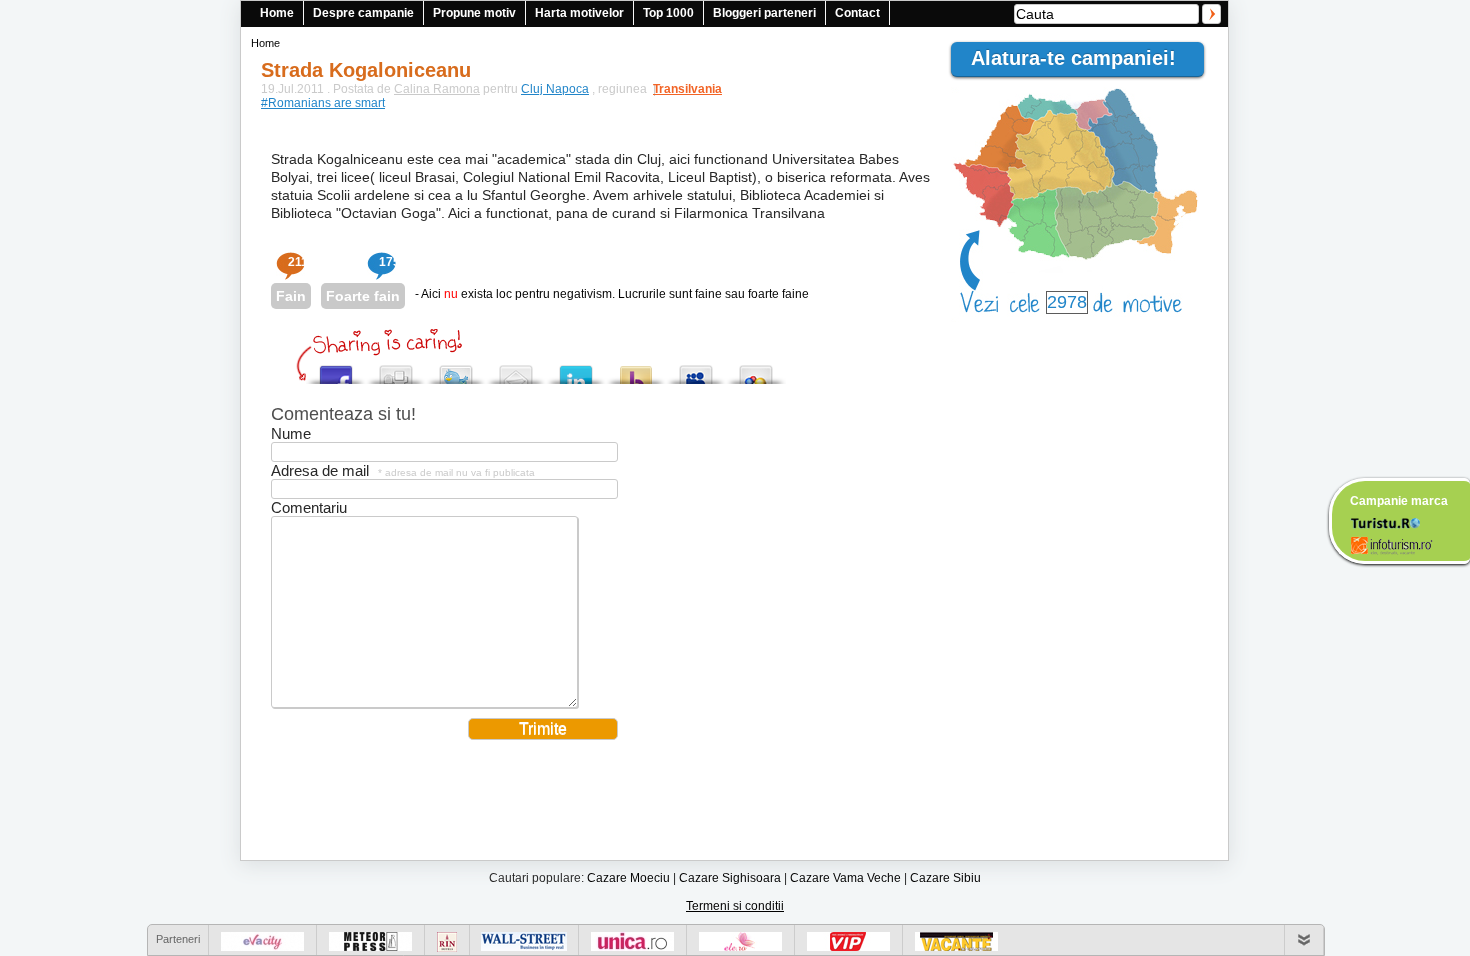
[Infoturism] (1391, 548)
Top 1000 (668, 13)
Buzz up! (636, 369)
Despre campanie (363, 13)
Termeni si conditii (735, 906)
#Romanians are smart (323, 103)
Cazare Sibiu (945, 878)
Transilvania (678, 89)
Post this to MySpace (696, 369)
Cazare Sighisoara (730, 878)
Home (277, 13)
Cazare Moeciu (628, 878)
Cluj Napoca (555, 89)
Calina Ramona (437, 89)
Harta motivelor (579, 13)
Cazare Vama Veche (845, 878)
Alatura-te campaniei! (1082, 58)
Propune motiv (474, 13)
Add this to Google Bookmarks (756, 369)
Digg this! (396, 369)
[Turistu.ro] (1385, 522)
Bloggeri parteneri (764, 13)
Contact (857, 13)
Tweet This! (456, 369)
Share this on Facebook (336, 369)
